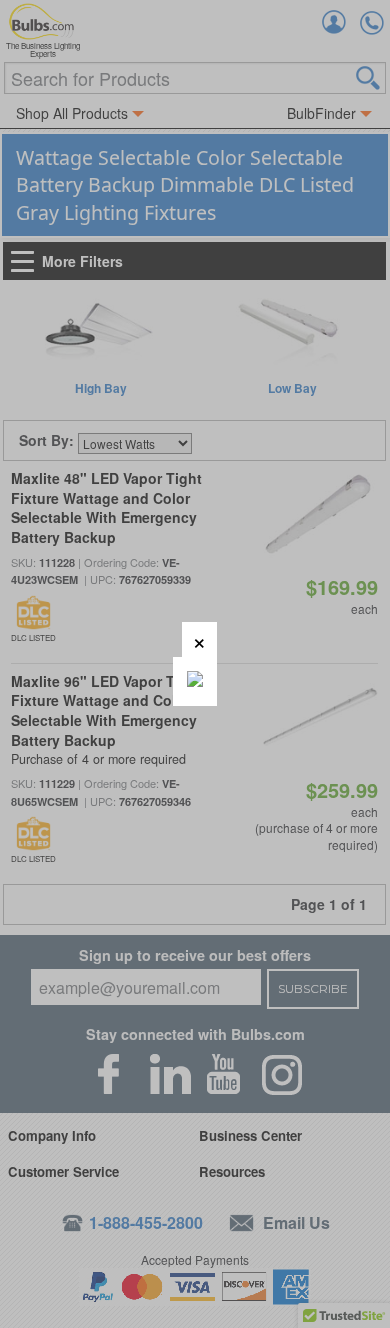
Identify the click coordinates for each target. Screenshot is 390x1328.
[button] (199, 639)
